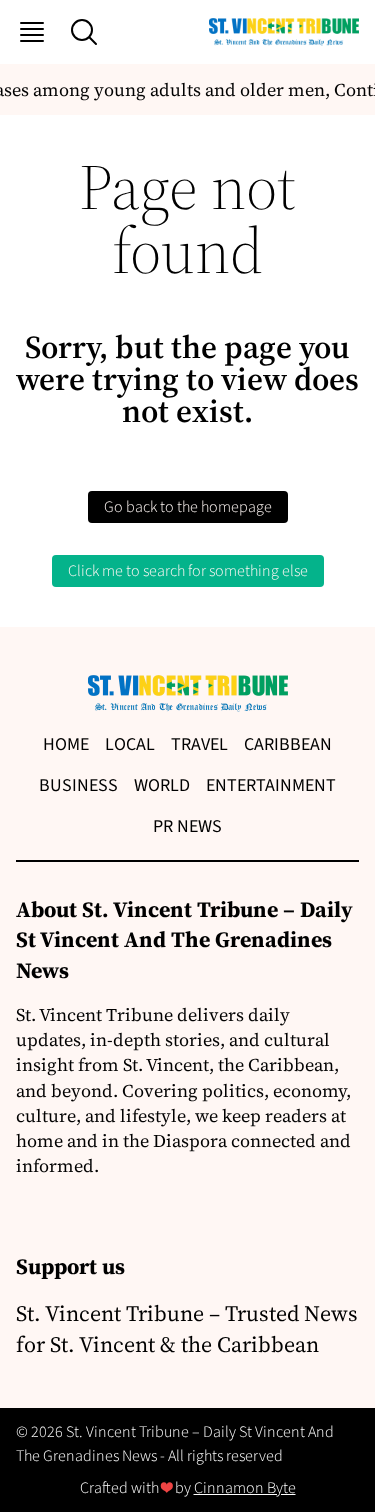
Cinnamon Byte (245, 1488)
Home (66, 744)
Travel (199, 744)
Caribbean (288, 744)
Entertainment (271, 785)
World (162, 785)
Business (78, 785)
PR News (187, 826)
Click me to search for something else (188, 571)
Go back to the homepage (188, 507)
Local (130, 744)
